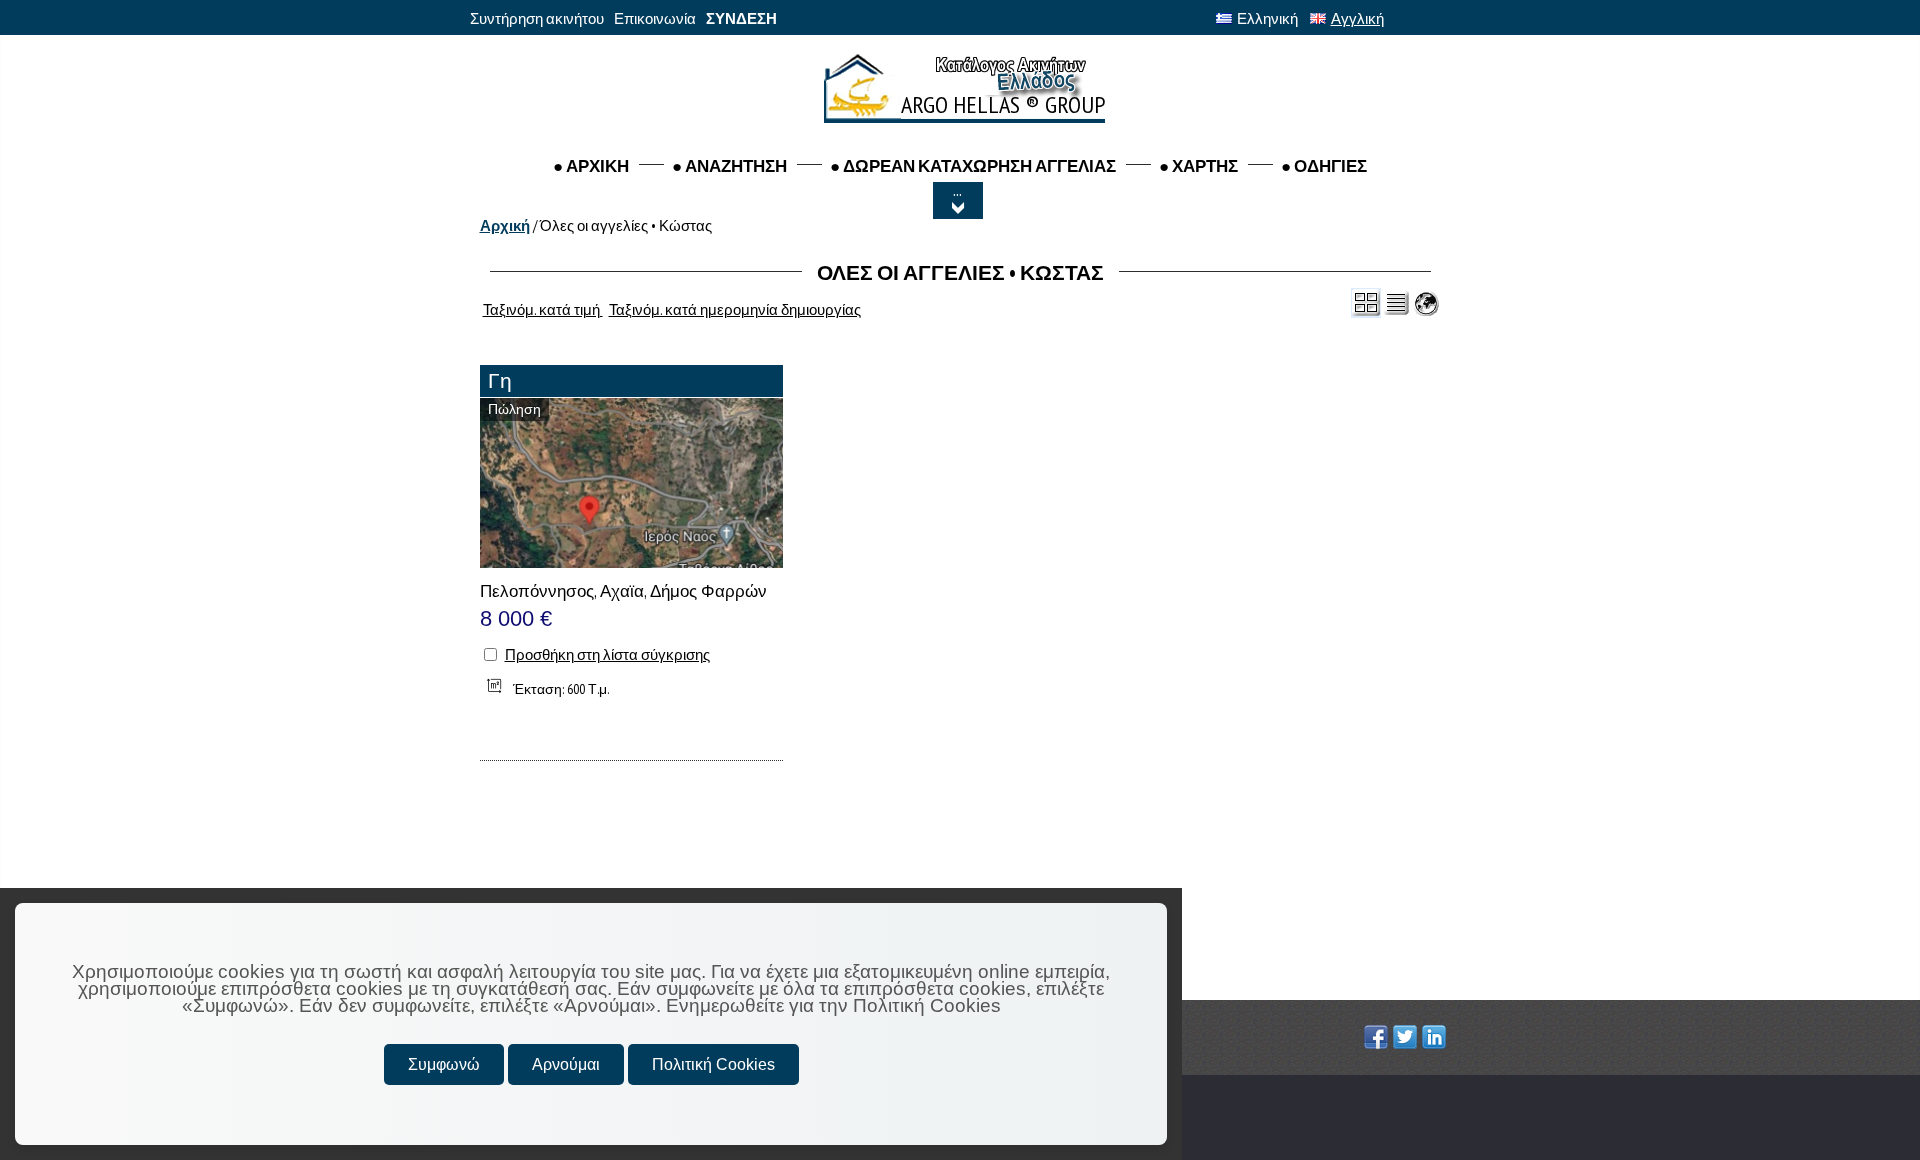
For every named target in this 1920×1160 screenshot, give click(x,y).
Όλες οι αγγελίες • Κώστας (626, 225)
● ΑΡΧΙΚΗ (591, 166)
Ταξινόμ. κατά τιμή (543, 309)
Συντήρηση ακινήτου (537, 18)
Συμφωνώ (444, 1064)
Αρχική (505, 225)
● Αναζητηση (729, 166)
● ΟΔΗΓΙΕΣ (1324, 166)
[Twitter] (1407, 1037)
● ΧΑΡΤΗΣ (1198, 166)
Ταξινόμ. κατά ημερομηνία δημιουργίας (735, 309)
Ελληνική (1267, 18)
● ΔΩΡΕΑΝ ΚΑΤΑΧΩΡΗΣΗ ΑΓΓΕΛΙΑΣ (973, 166)
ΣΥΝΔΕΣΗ (741, 18)
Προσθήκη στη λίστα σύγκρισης (607, 654)
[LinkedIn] (1436, 1037)
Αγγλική (1357, 18)
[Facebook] (1378, 1037)
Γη (500, 380)
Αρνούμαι (566, 1064)
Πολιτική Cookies (713, 1064)
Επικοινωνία (655, 18)
